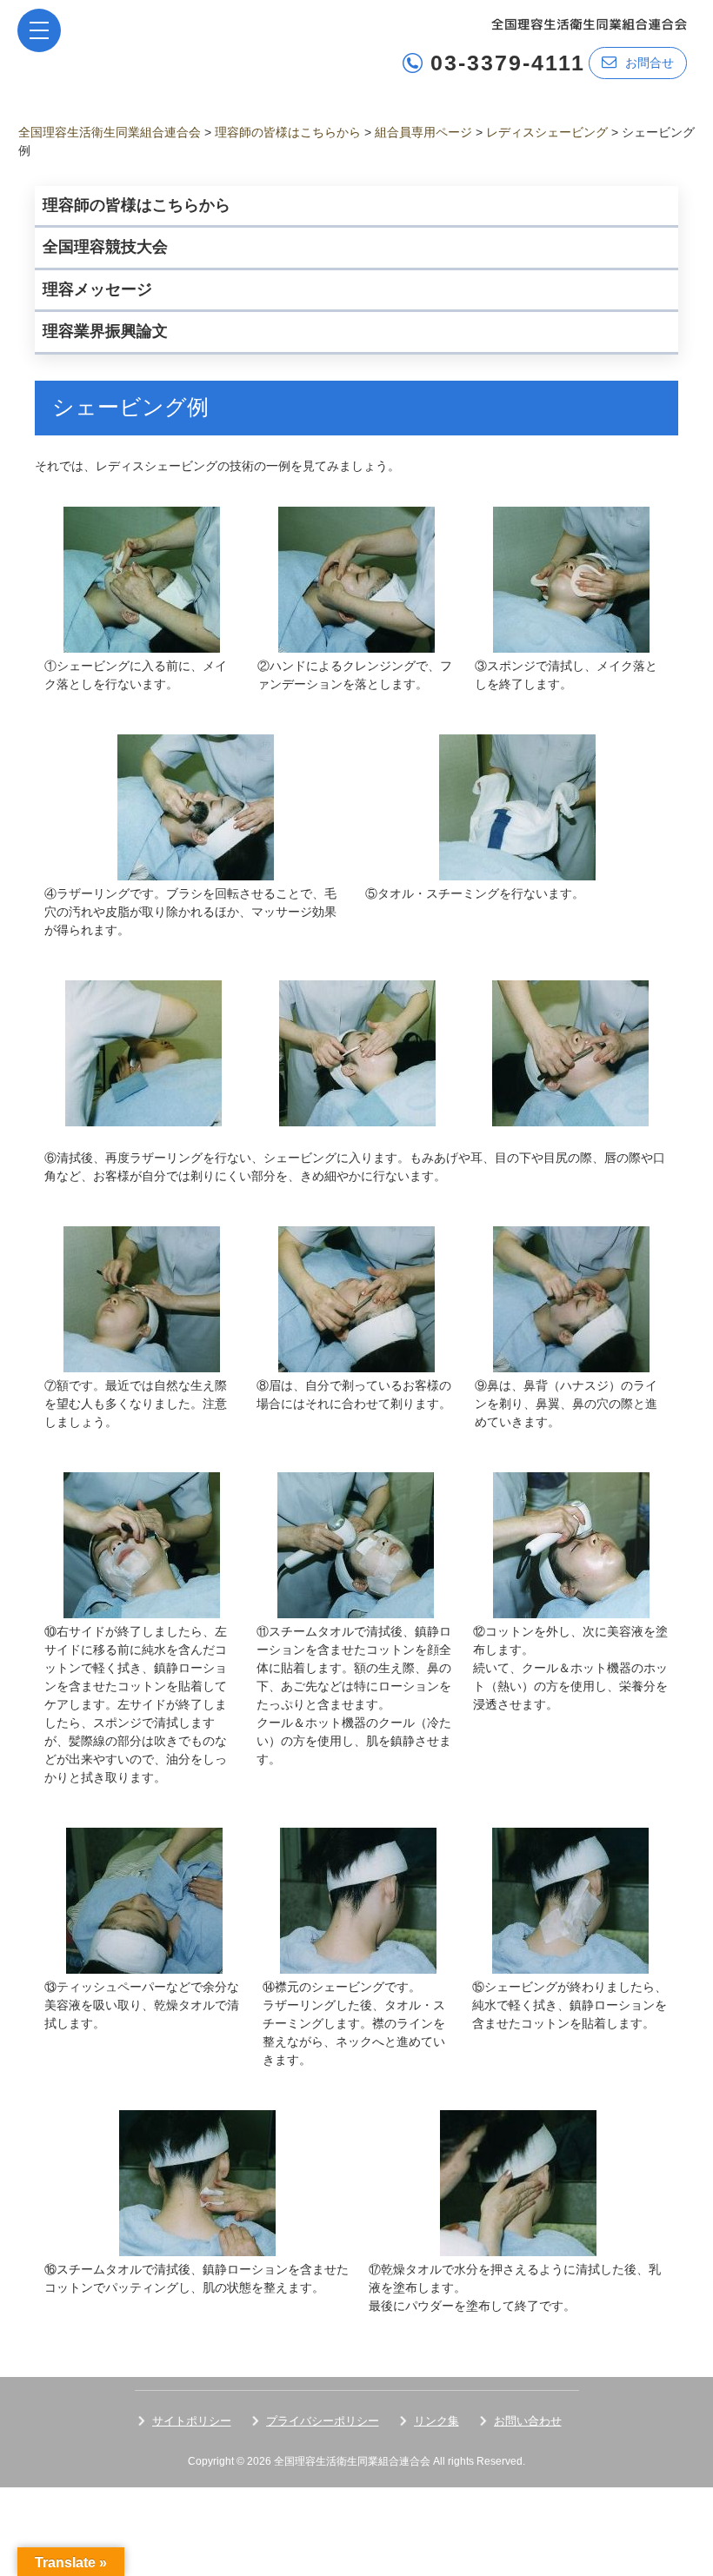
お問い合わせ (528, 2421)
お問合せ (650, 63)
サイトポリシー (192, 2421)
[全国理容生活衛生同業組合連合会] (589, 23)
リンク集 (436, 2421)
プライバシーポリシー (323, 2421)
